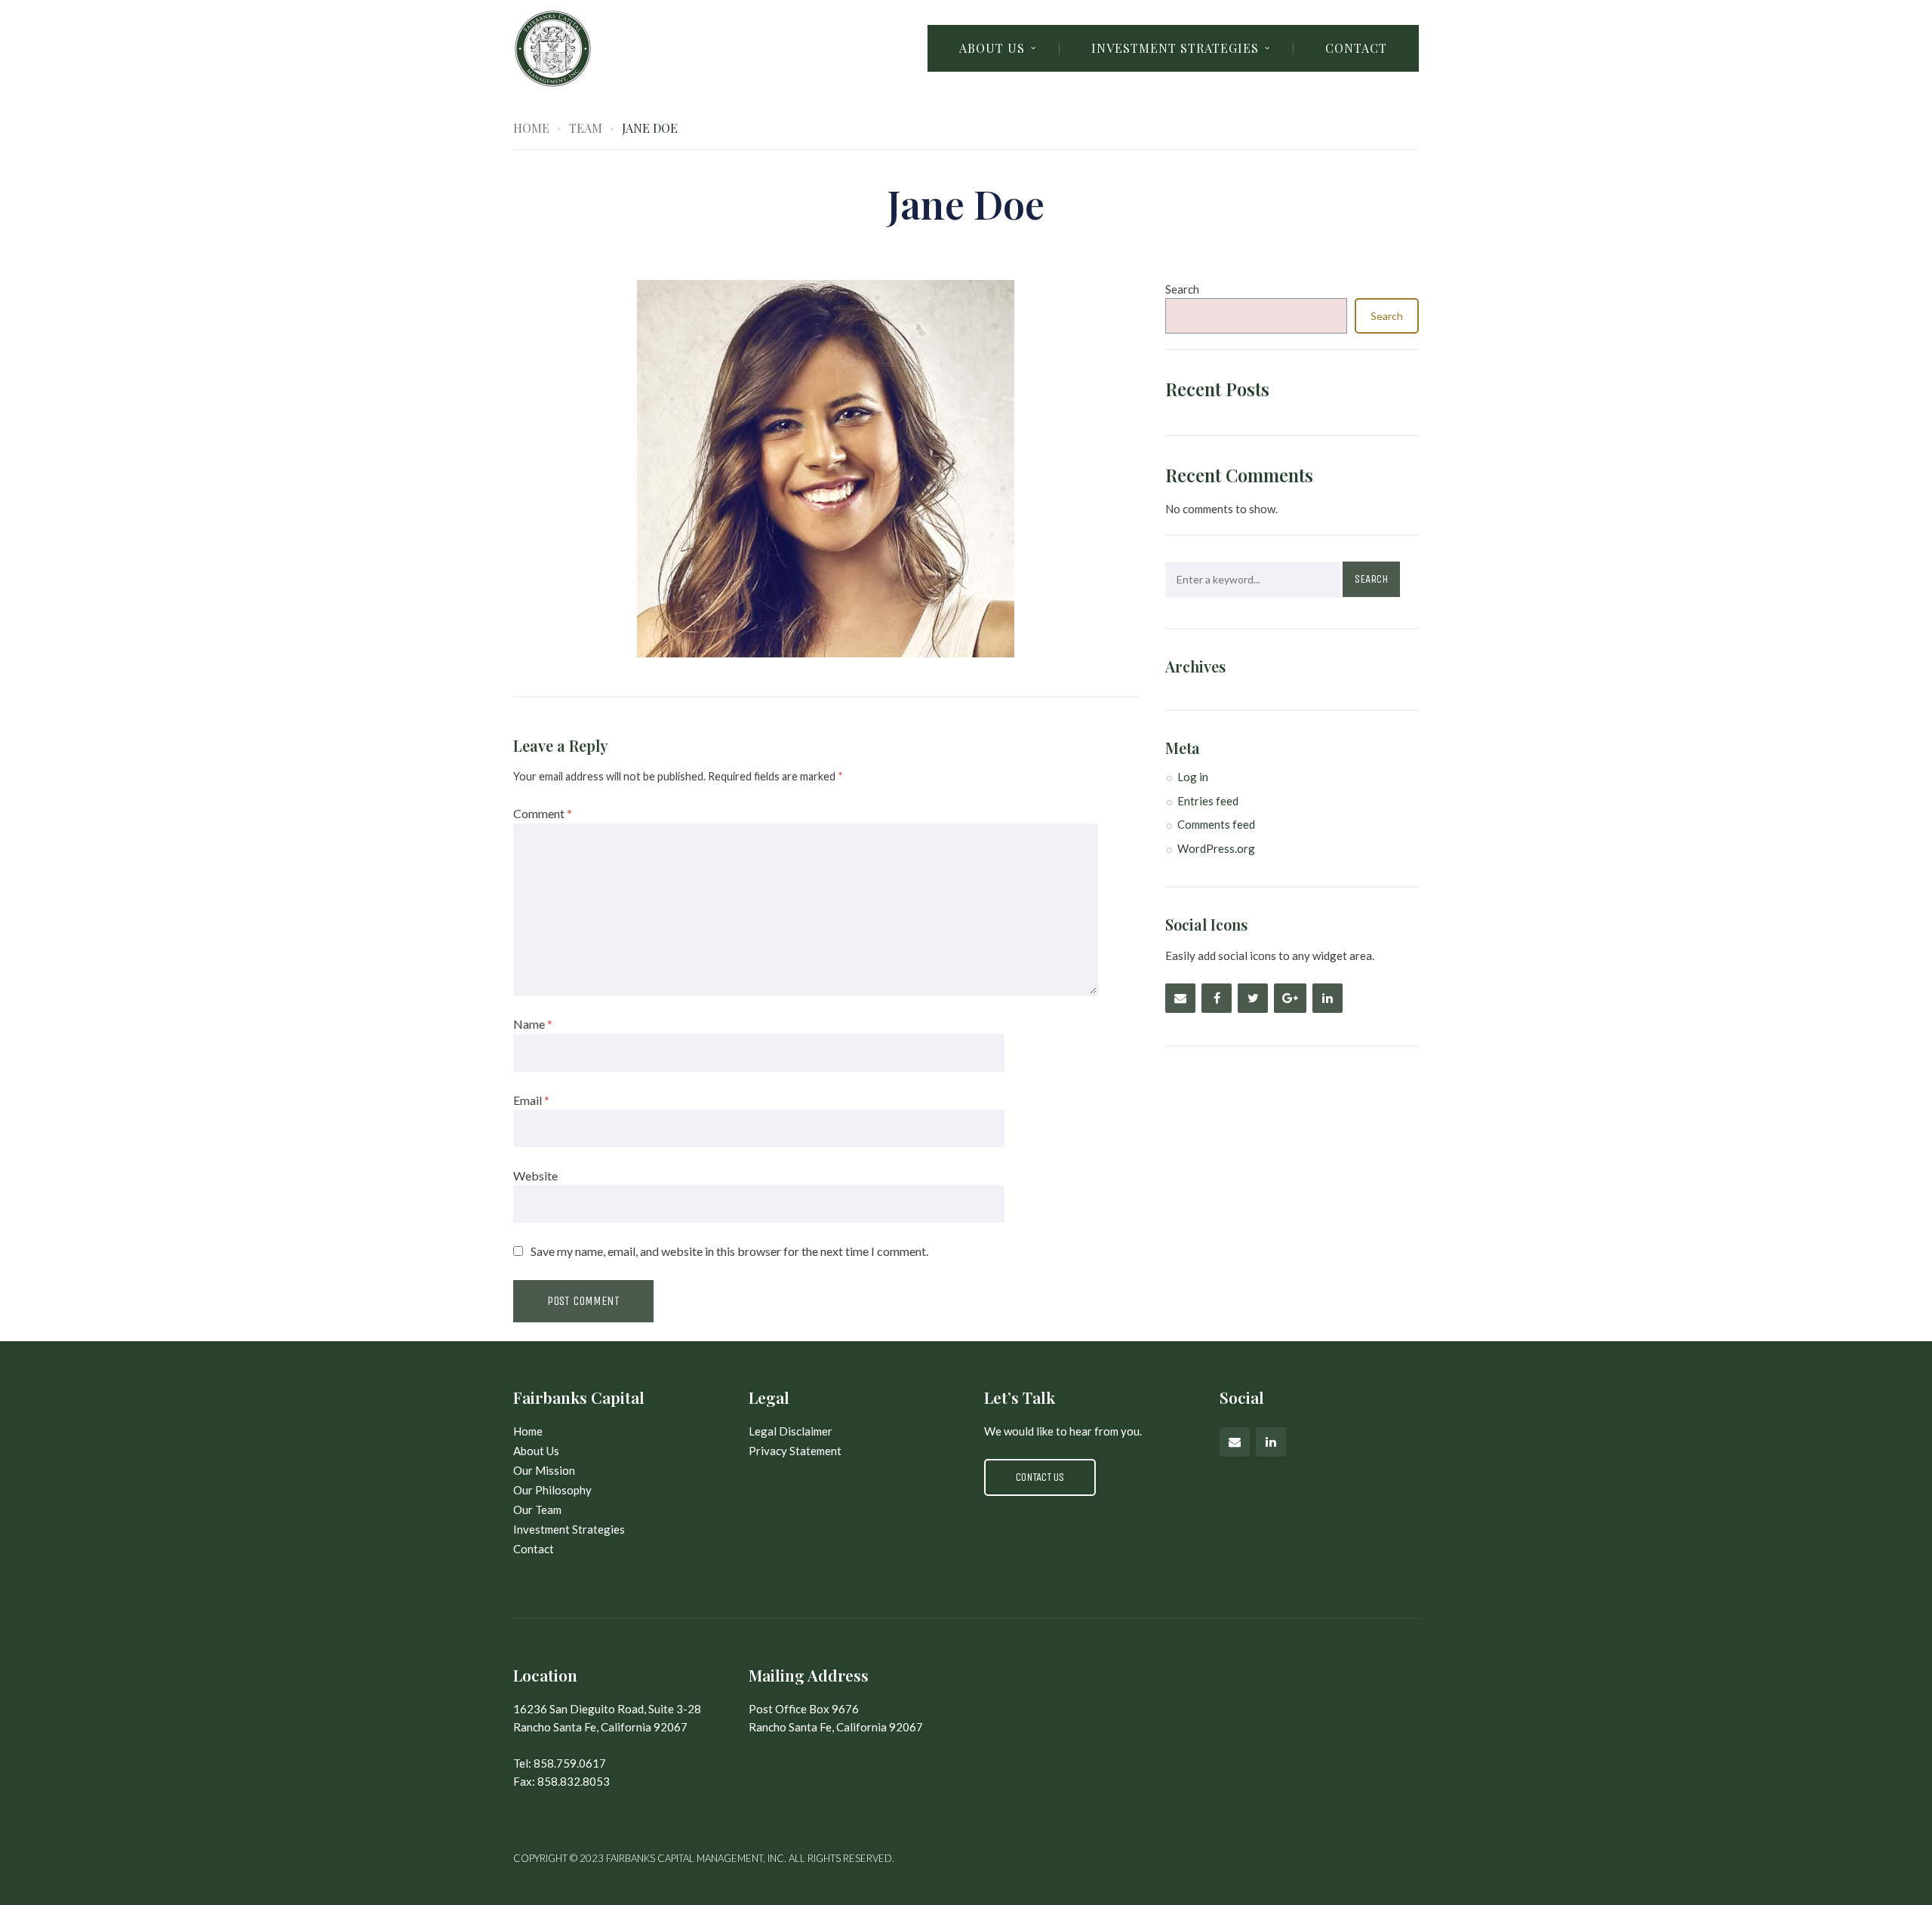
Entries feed (1208, 801)
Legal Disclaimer (791, 1431)
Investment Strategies (569, 1529)
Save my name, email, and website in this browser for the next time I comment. (729, 1251)
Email (531, 1100)
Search (1182, 289)
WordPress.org (1216, 848)
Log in (1193, 777)
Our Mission (544, 1470)
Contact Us (1040, 1477)
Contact (1356, 48)
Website (535, 1176)
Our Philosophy (552, 1490)
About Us (536, 1451)
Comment (543, 813)
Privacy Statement (795, 1451)
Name (533, 1024)
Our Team (537, 1510)
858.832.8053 (574, 1781)
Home (531, 128)
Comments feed (1216, 824)
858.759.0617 (570, 1763)
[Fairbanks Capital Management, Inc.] (648, 49)
